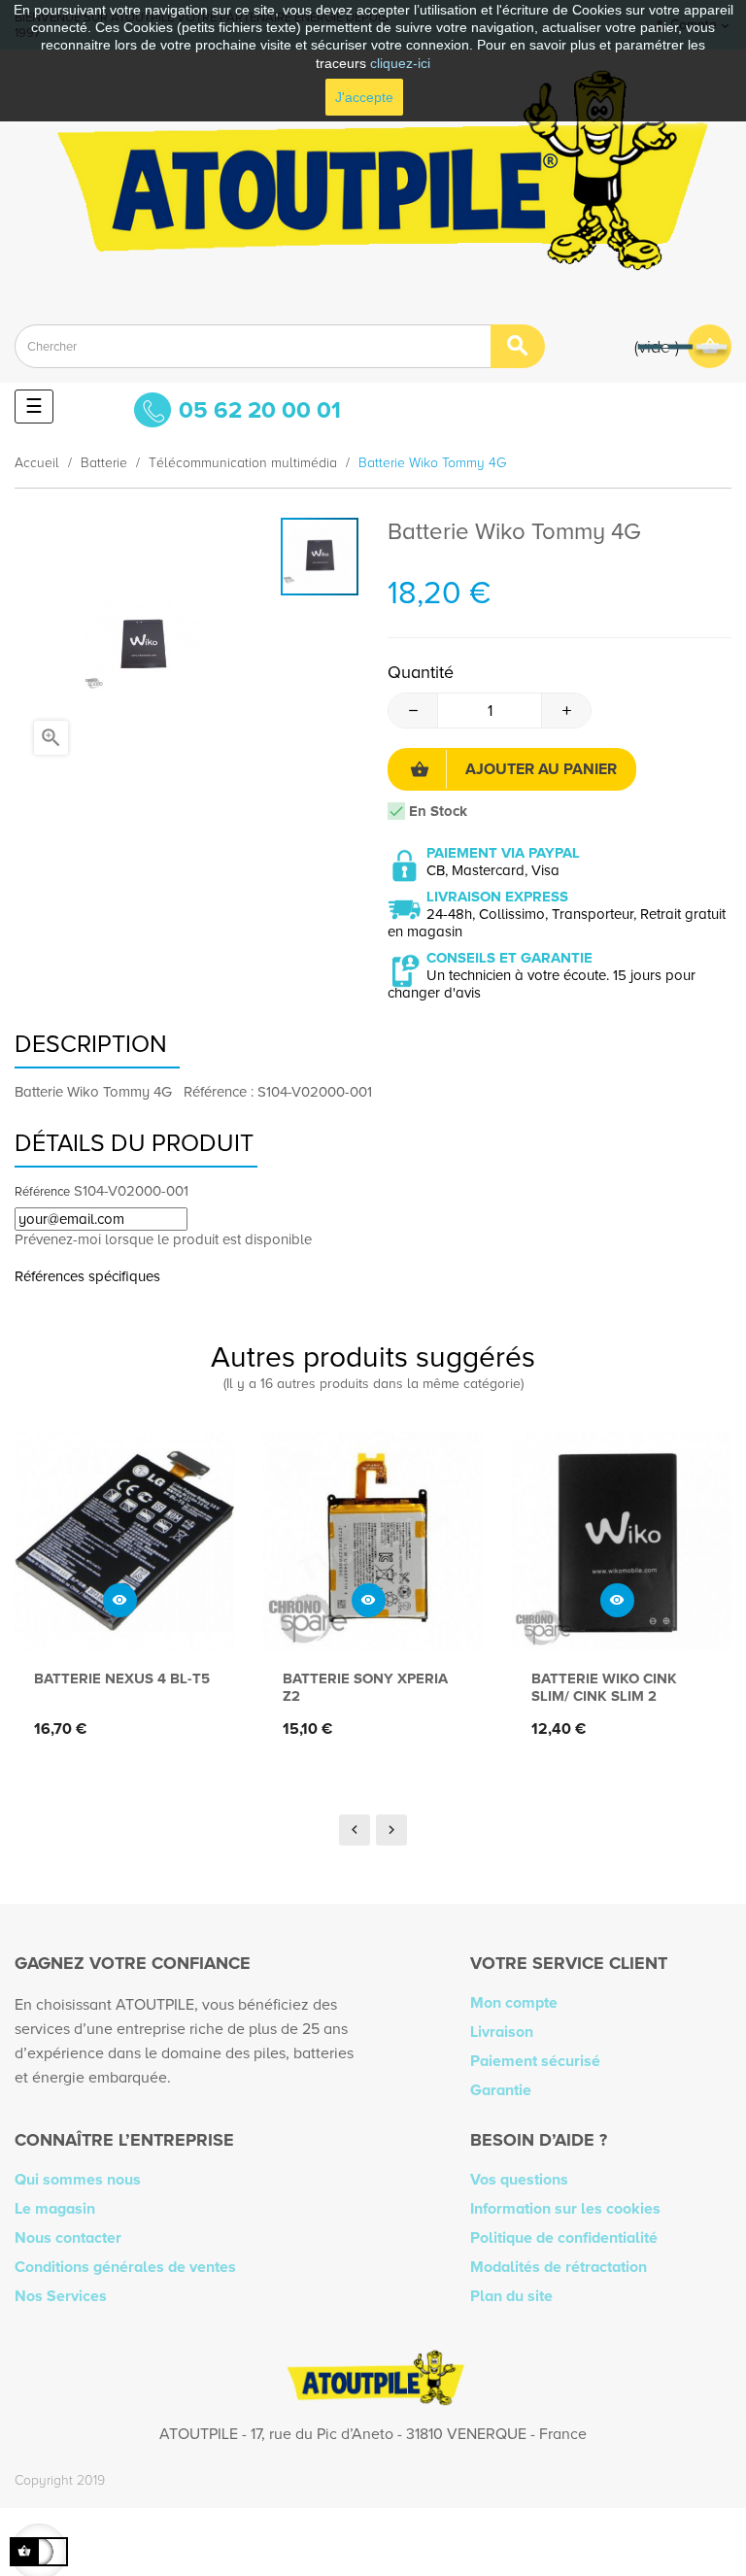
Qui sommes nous (78, 2180)
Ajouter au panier (541, 769)
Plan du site (511, 2296)
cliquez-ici (400, 63)
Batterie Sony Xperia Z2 (365, 1687)
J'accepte (364, 97)
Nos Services (61, 2296)
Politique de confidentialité (564, 2238)
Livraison (502, 2032)
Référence (42, 1192)
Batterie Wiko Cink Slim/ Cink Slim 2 (604, 1687)
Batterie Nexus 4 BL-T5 (122, 1678)
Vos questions (519, 2180)
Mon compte (514, 2003)
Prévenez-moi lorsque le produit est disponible (163, 1239)
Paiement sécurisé (535, 2061)
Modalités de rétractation (559, 2267)
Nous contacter (68, 2238)
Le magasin (55, 2209)
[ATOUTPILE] (373, 180)
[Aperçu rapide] (120, 1600)
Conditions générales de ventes (125, 2267)
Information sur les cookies (565, 2209)
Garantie (501, 2090)
